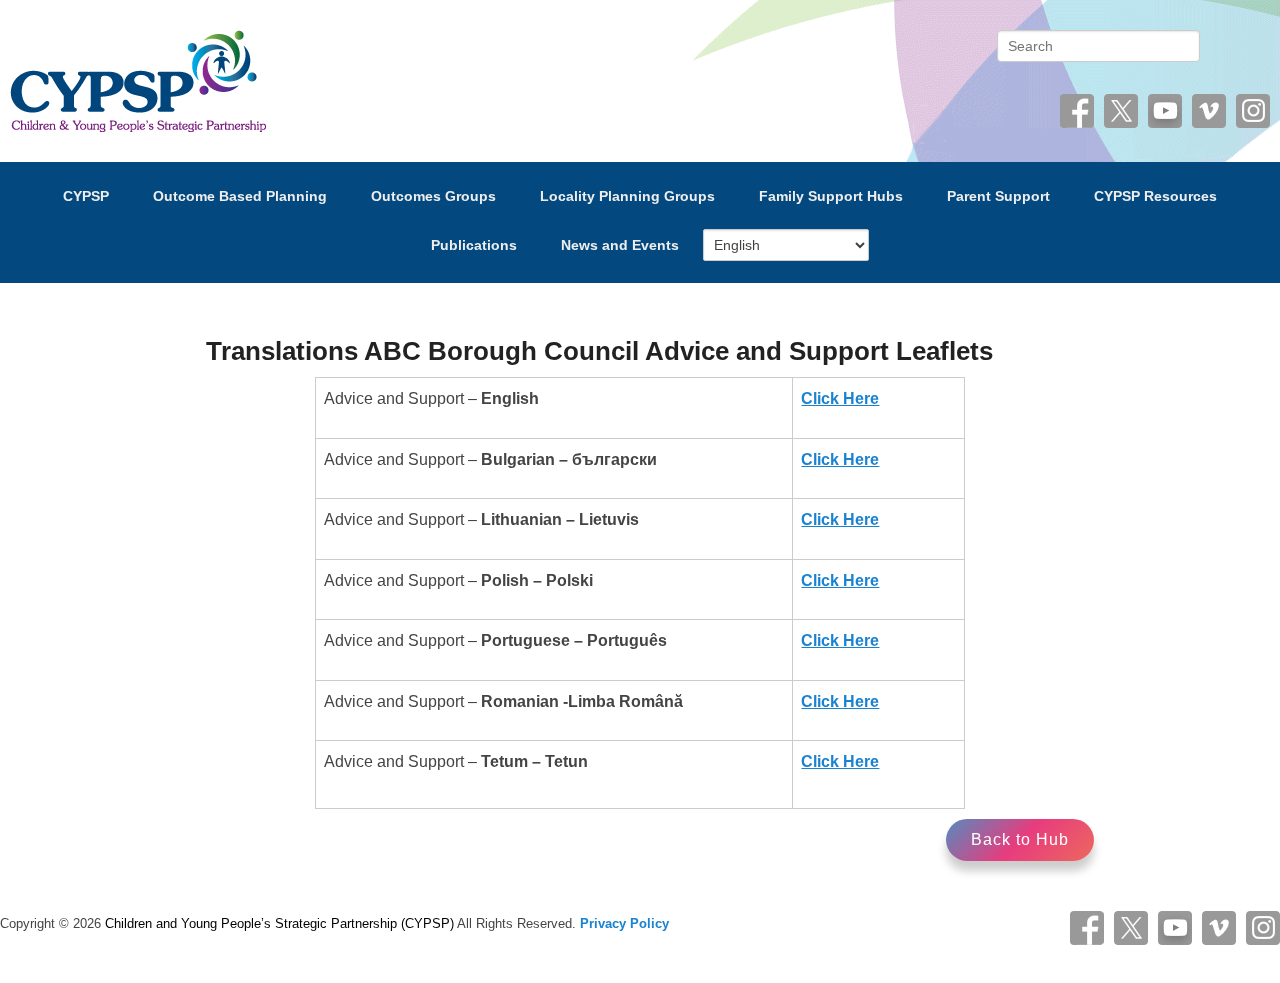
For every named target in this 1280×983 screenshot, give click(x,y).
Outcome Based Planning (240, 196)
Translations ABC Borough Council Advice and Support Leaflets (599, 351)
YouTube (1165, 111)
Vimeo (1209, 111)
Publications (474, 245)
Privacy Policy (624, 923)
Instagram (1253, 111)
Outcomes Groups (433, 196)
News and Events (620, 245)
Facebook (1077, 111)
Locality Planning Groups (627, 196)
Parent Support (998, 196)
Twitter (1121, 111)
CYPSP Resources (1155, 196)
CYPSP (86, 196)
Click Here (840, 398)
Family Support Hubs (831, 196)
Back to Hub (1020, 839)
